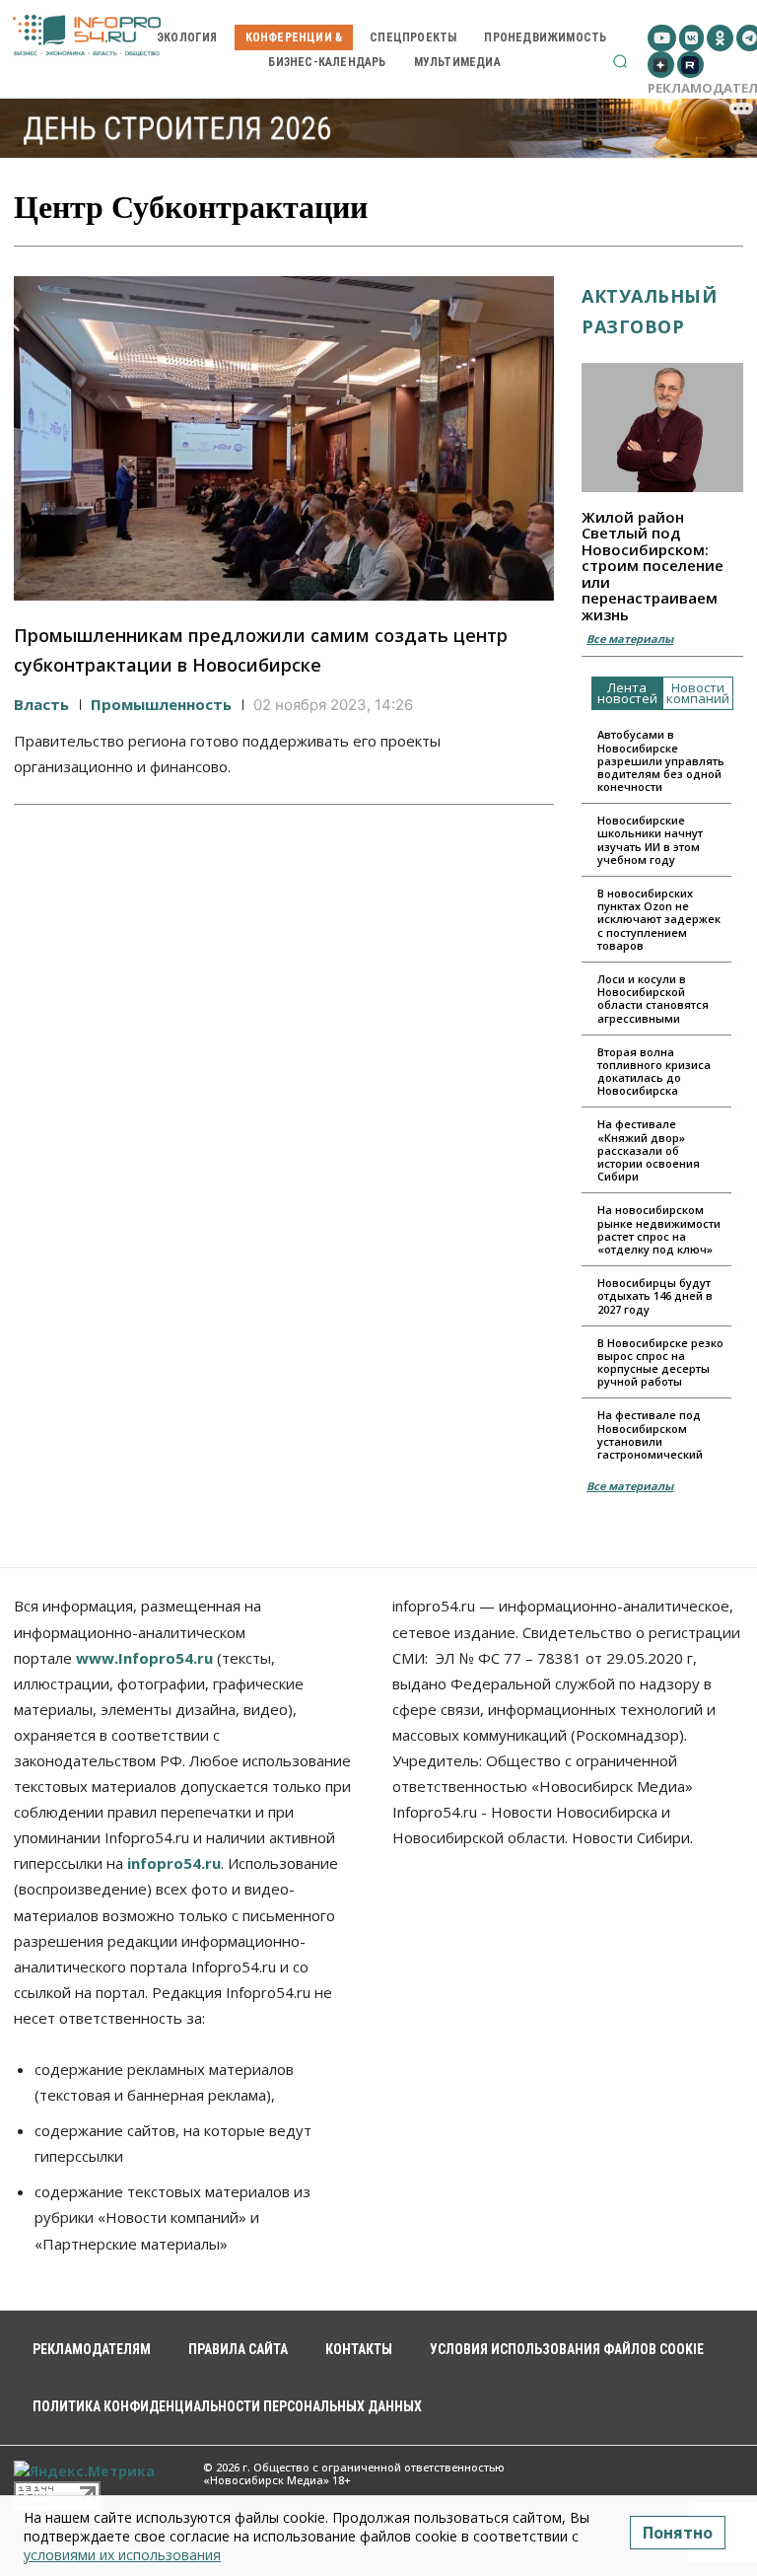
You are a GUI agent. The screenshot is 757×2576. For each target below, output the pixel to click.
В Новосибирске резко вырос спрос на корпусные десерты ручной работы (660, 1362)
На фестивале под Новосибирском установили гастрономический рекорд (650, 1441)
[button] (620, 61)
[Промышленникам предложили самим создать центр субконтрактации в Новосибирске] (284, 438)
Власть (41, 704)
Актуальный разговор (649, 311)
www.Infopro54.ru (144, 1658)
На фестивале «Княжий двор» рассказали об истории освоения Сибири (649, 1150)
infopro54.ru (174, 1863)
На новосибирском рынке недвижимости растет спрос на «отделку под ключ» (659, 1229)
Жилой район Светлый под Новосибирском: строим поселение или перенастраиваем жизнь (653, 566)
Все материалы (630, 639)
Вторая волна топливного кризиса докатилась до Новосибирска (654, 1072)
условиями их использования (122, 2555)
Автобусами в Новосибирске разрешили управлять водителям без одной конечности (661, 760)
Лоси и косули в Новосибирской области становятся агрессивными (653, 999)
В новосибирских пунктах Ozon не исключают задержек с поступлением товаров (659, 919)
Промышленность (161, 704)
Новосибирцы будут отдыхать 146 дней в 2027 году (655, 1295)
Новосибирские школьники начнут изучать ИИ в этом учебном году (650, 840)
